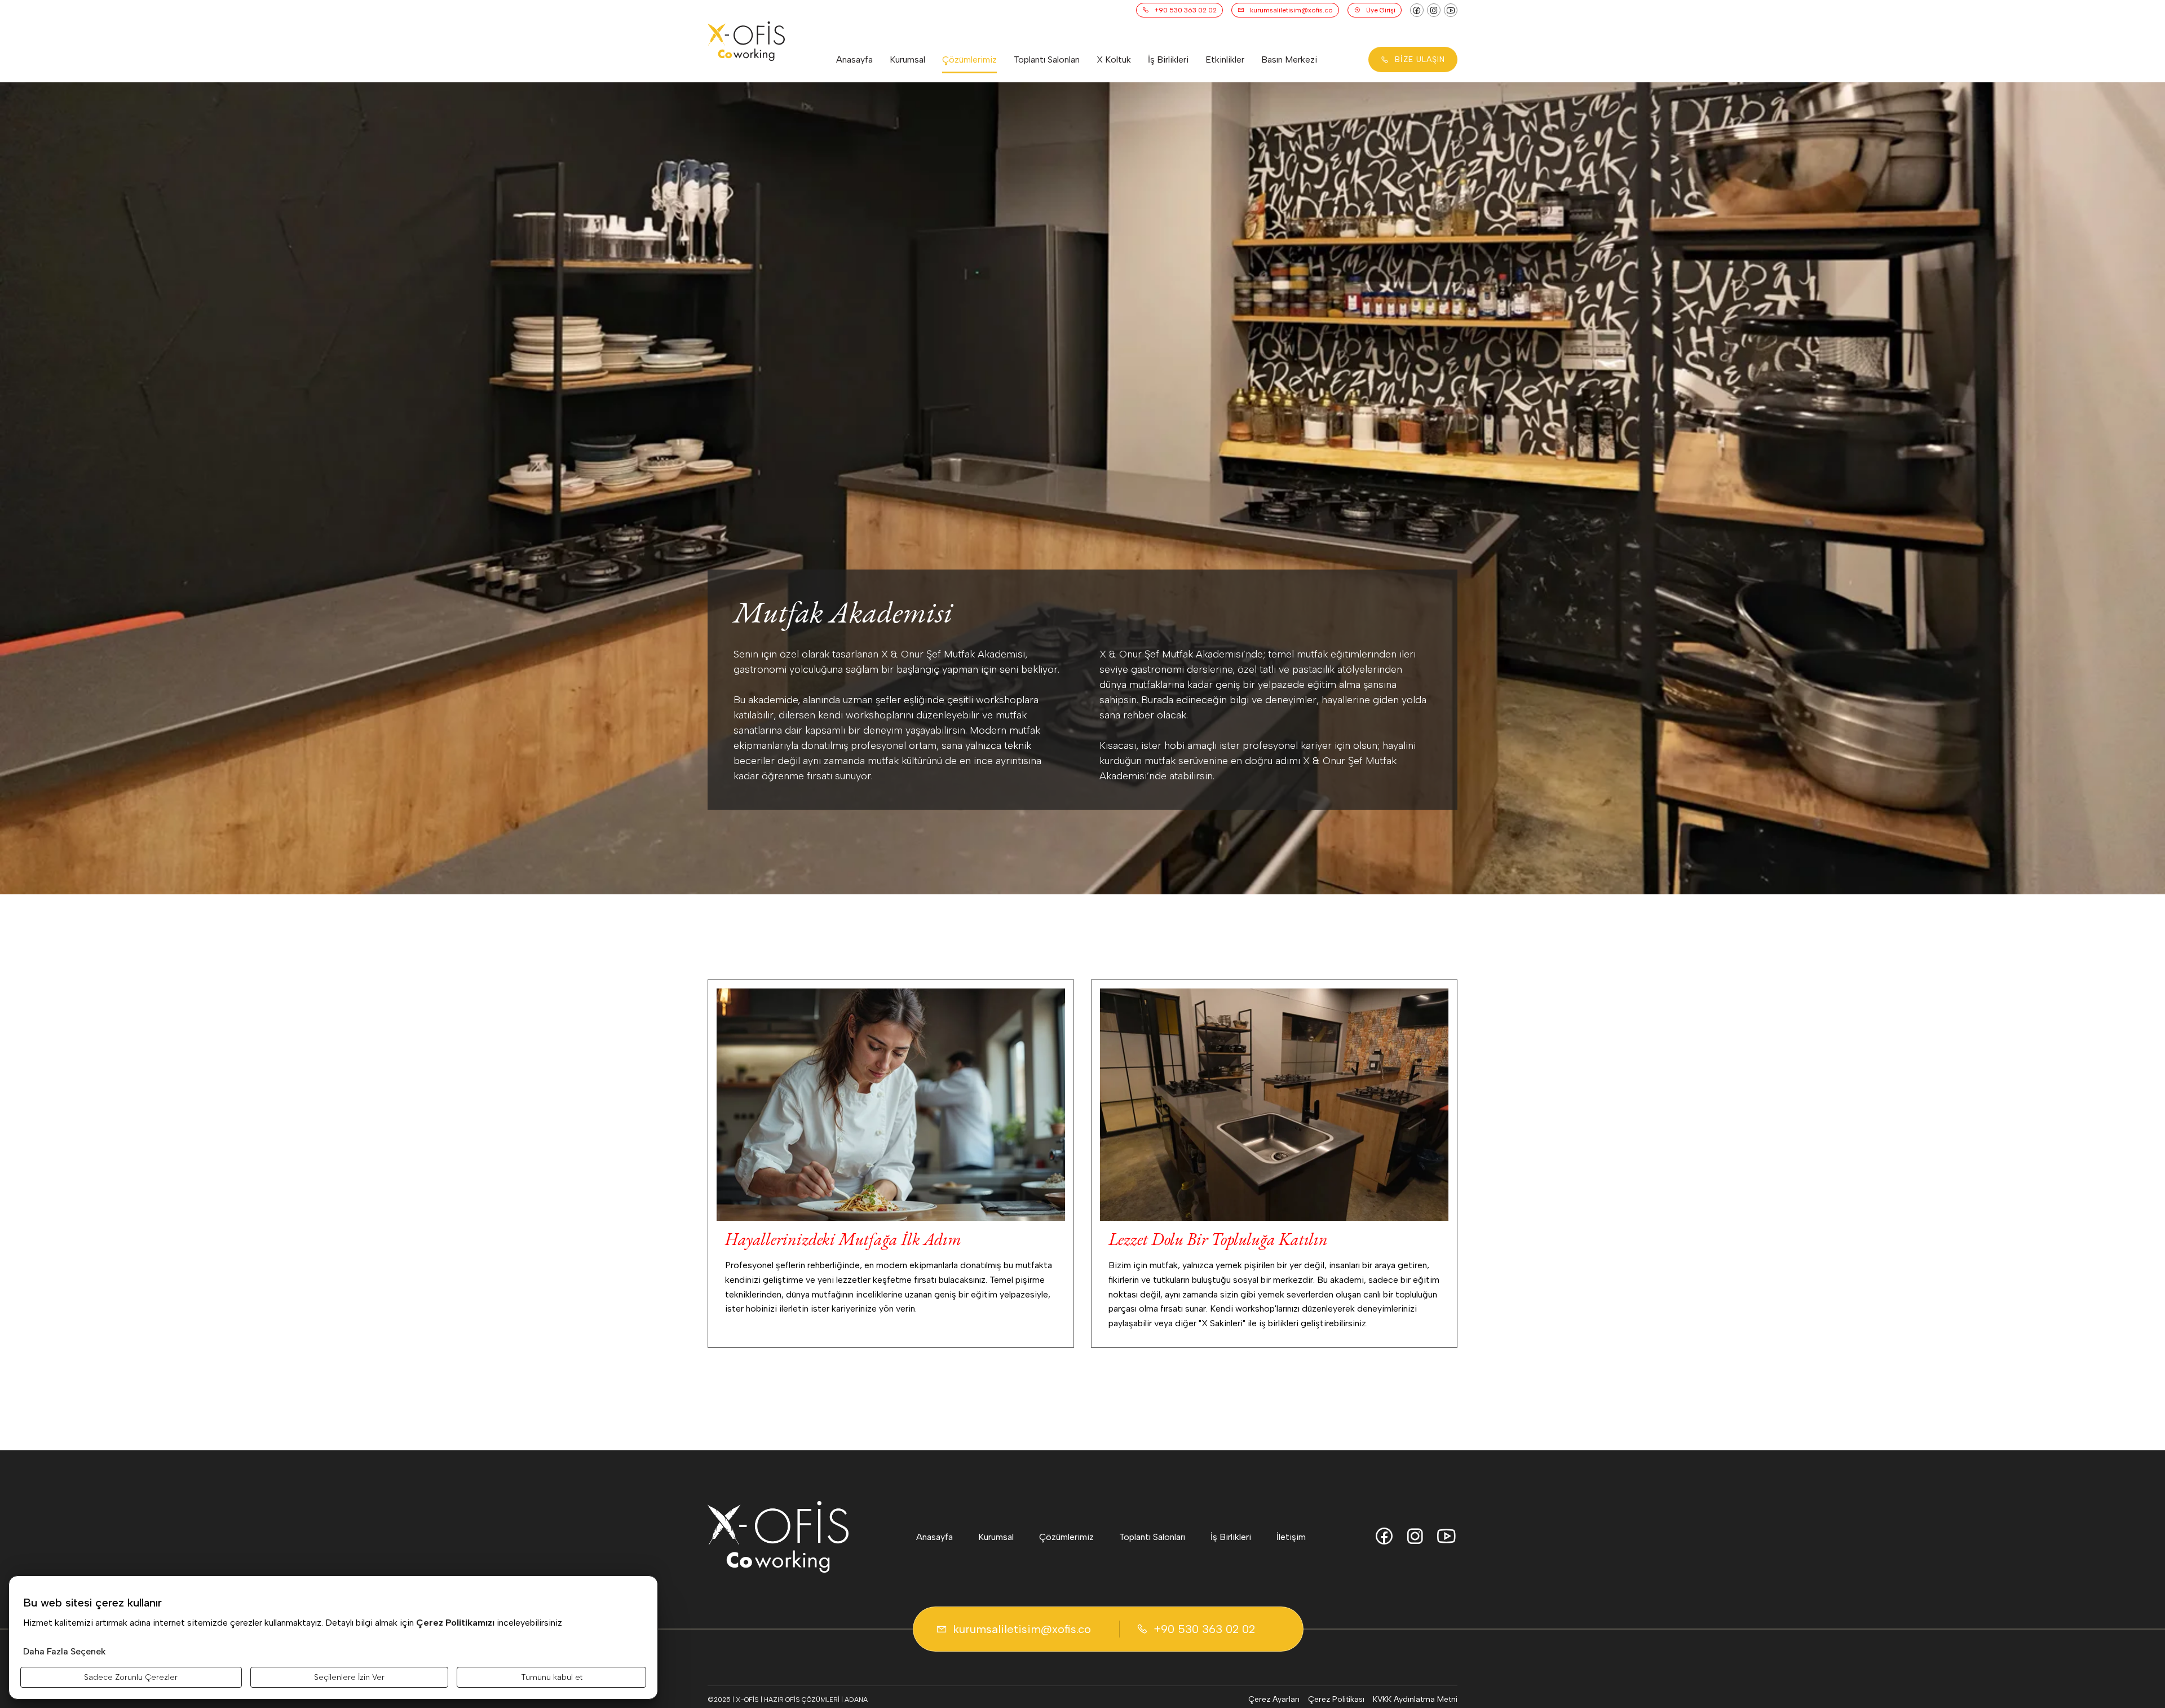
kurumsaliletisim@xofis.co (1291, 10)
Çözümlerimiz (969, 59)
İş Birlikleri (1168, 59)
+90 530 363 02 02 (1186, 10)
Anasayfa (854, 59)
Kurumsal (907, 59)
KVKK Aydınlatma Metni (1415, 1699)
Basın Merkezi (1289, 59)
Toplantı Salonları (1047, 59)
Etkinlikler (1225, 59)
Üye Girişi (1381, 10)
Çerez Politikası (1336, 1699)
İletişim (1291, 1537)
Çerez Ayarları (1274, 1699)
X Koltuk (1114, 59)
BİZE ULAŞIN (1420, 59)
